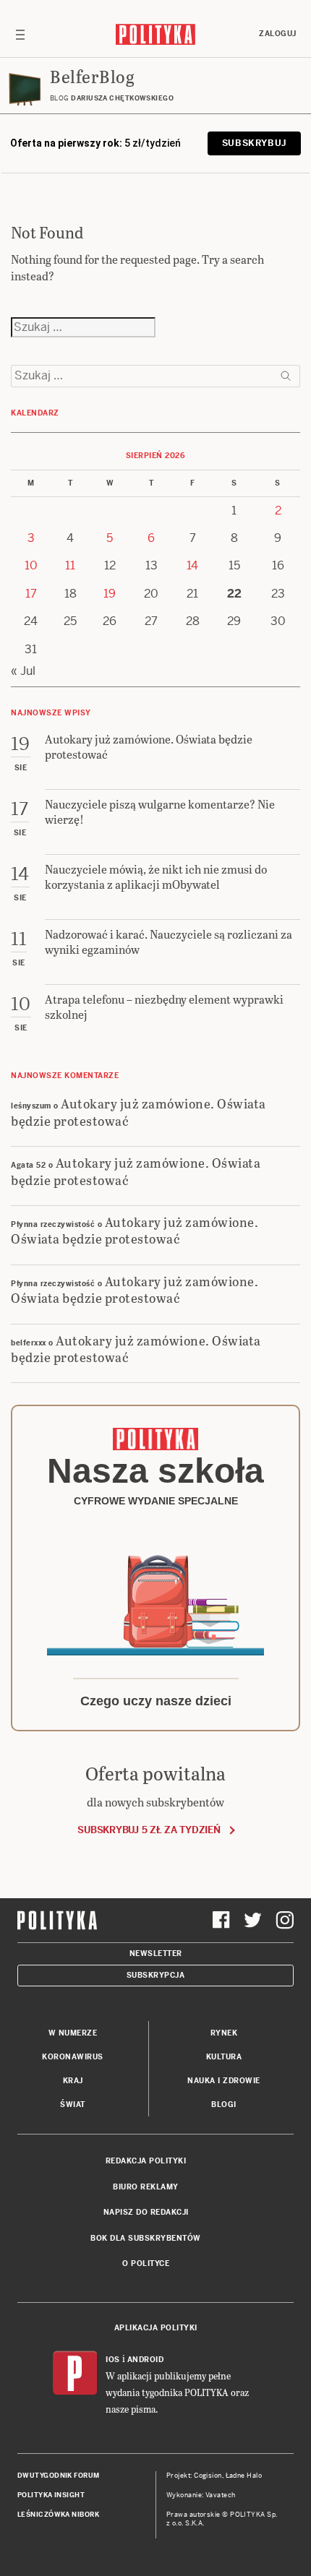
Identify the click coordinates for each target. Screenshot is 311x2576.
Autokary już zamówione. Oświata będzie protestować (139, 1111)
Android (146, 2360)
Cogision (208, 2476)
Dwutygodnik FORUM (59, 2476)
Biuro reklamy (146, 2187)
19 (110, 594)
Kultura (224, 2057)
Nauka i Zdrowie (224, 2081)
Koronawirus (73, 2057)
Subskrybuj (254, 143)
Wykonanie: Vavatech (201, 2495)
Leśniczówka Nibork (58, 2515)
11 (70, 565)
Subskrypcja (156, 1975)
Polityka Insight (51, 2495)
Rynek (224, 2033)
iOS (113, 2360)
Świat (73, 2105)
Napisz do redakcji (146, 2212)
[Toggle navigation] (20, 34)
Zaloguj (278, 34)
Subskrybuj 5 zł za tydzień (149, 1830)
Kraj (73, 2081)
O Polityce (146, 2263)
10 (31, 565)
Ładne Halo (244, 2476)
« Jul (23, 671)
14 (192, 565)
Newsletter (156, 1953)
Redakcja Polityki (146, 2161)
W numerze (73, 2033)
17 (31, 594)
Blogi (224, 2105)
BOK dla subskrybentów (146, 2238)
